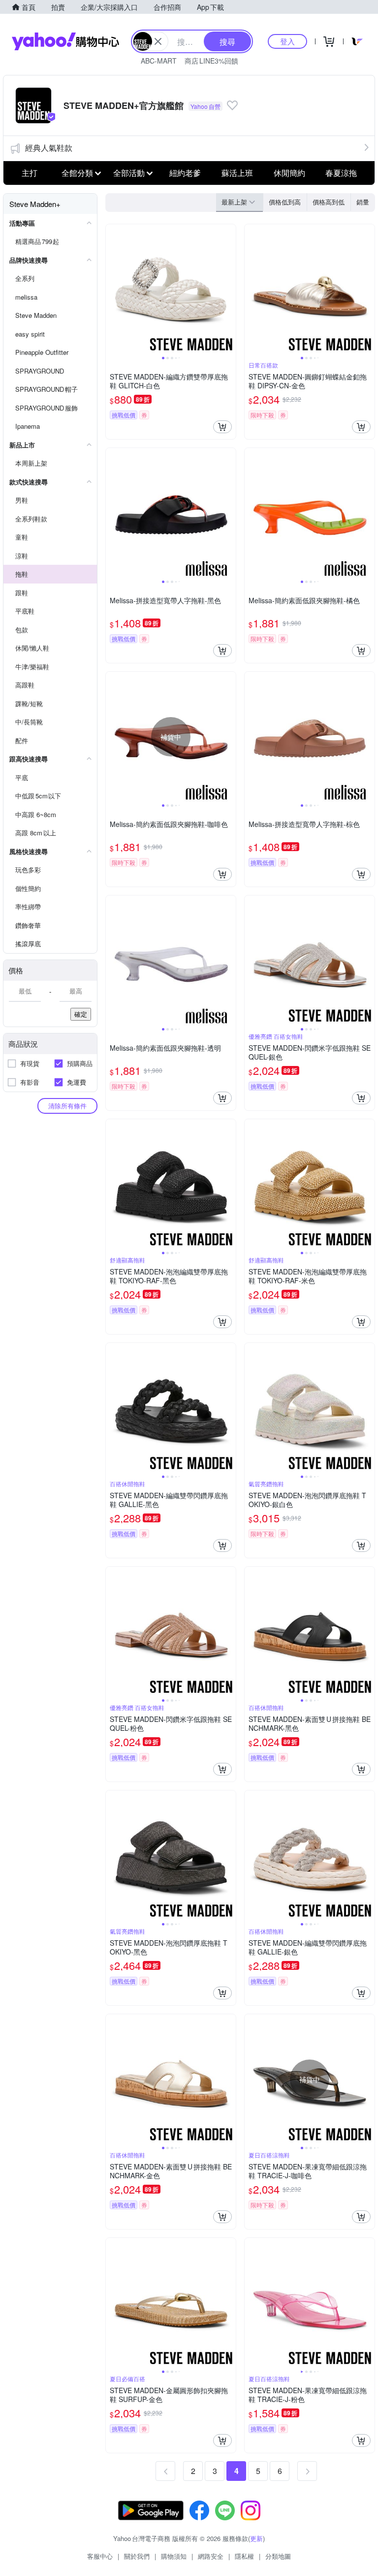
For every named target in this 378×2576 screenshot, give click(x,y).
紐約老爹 (185, 173)
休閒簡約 (289, 173)
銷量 (363, 202)
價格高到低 (329, 202)
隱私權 (244, 2556)
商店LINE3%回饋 (211, 61)
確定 (81, 1014)
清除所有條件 (67, 1106)
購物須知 (174, 2556)
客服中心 (100, 2556)
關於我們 (137, 2556)
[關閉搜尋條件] (158, 41)
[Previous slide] (112, 289)
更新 (256, 2538)
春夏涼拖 (341, 173)
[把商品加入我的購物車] (222, 427)
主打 (30, 173)
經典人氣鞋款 (49, 148)
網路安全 (211, 2556)
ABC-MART (159, 61)
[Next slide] (229, 289)
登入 (287, 41)
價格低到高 (285, 202)
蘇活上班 (237, 173)
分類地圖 (278, 2556)
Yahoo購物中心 (65, 41)
